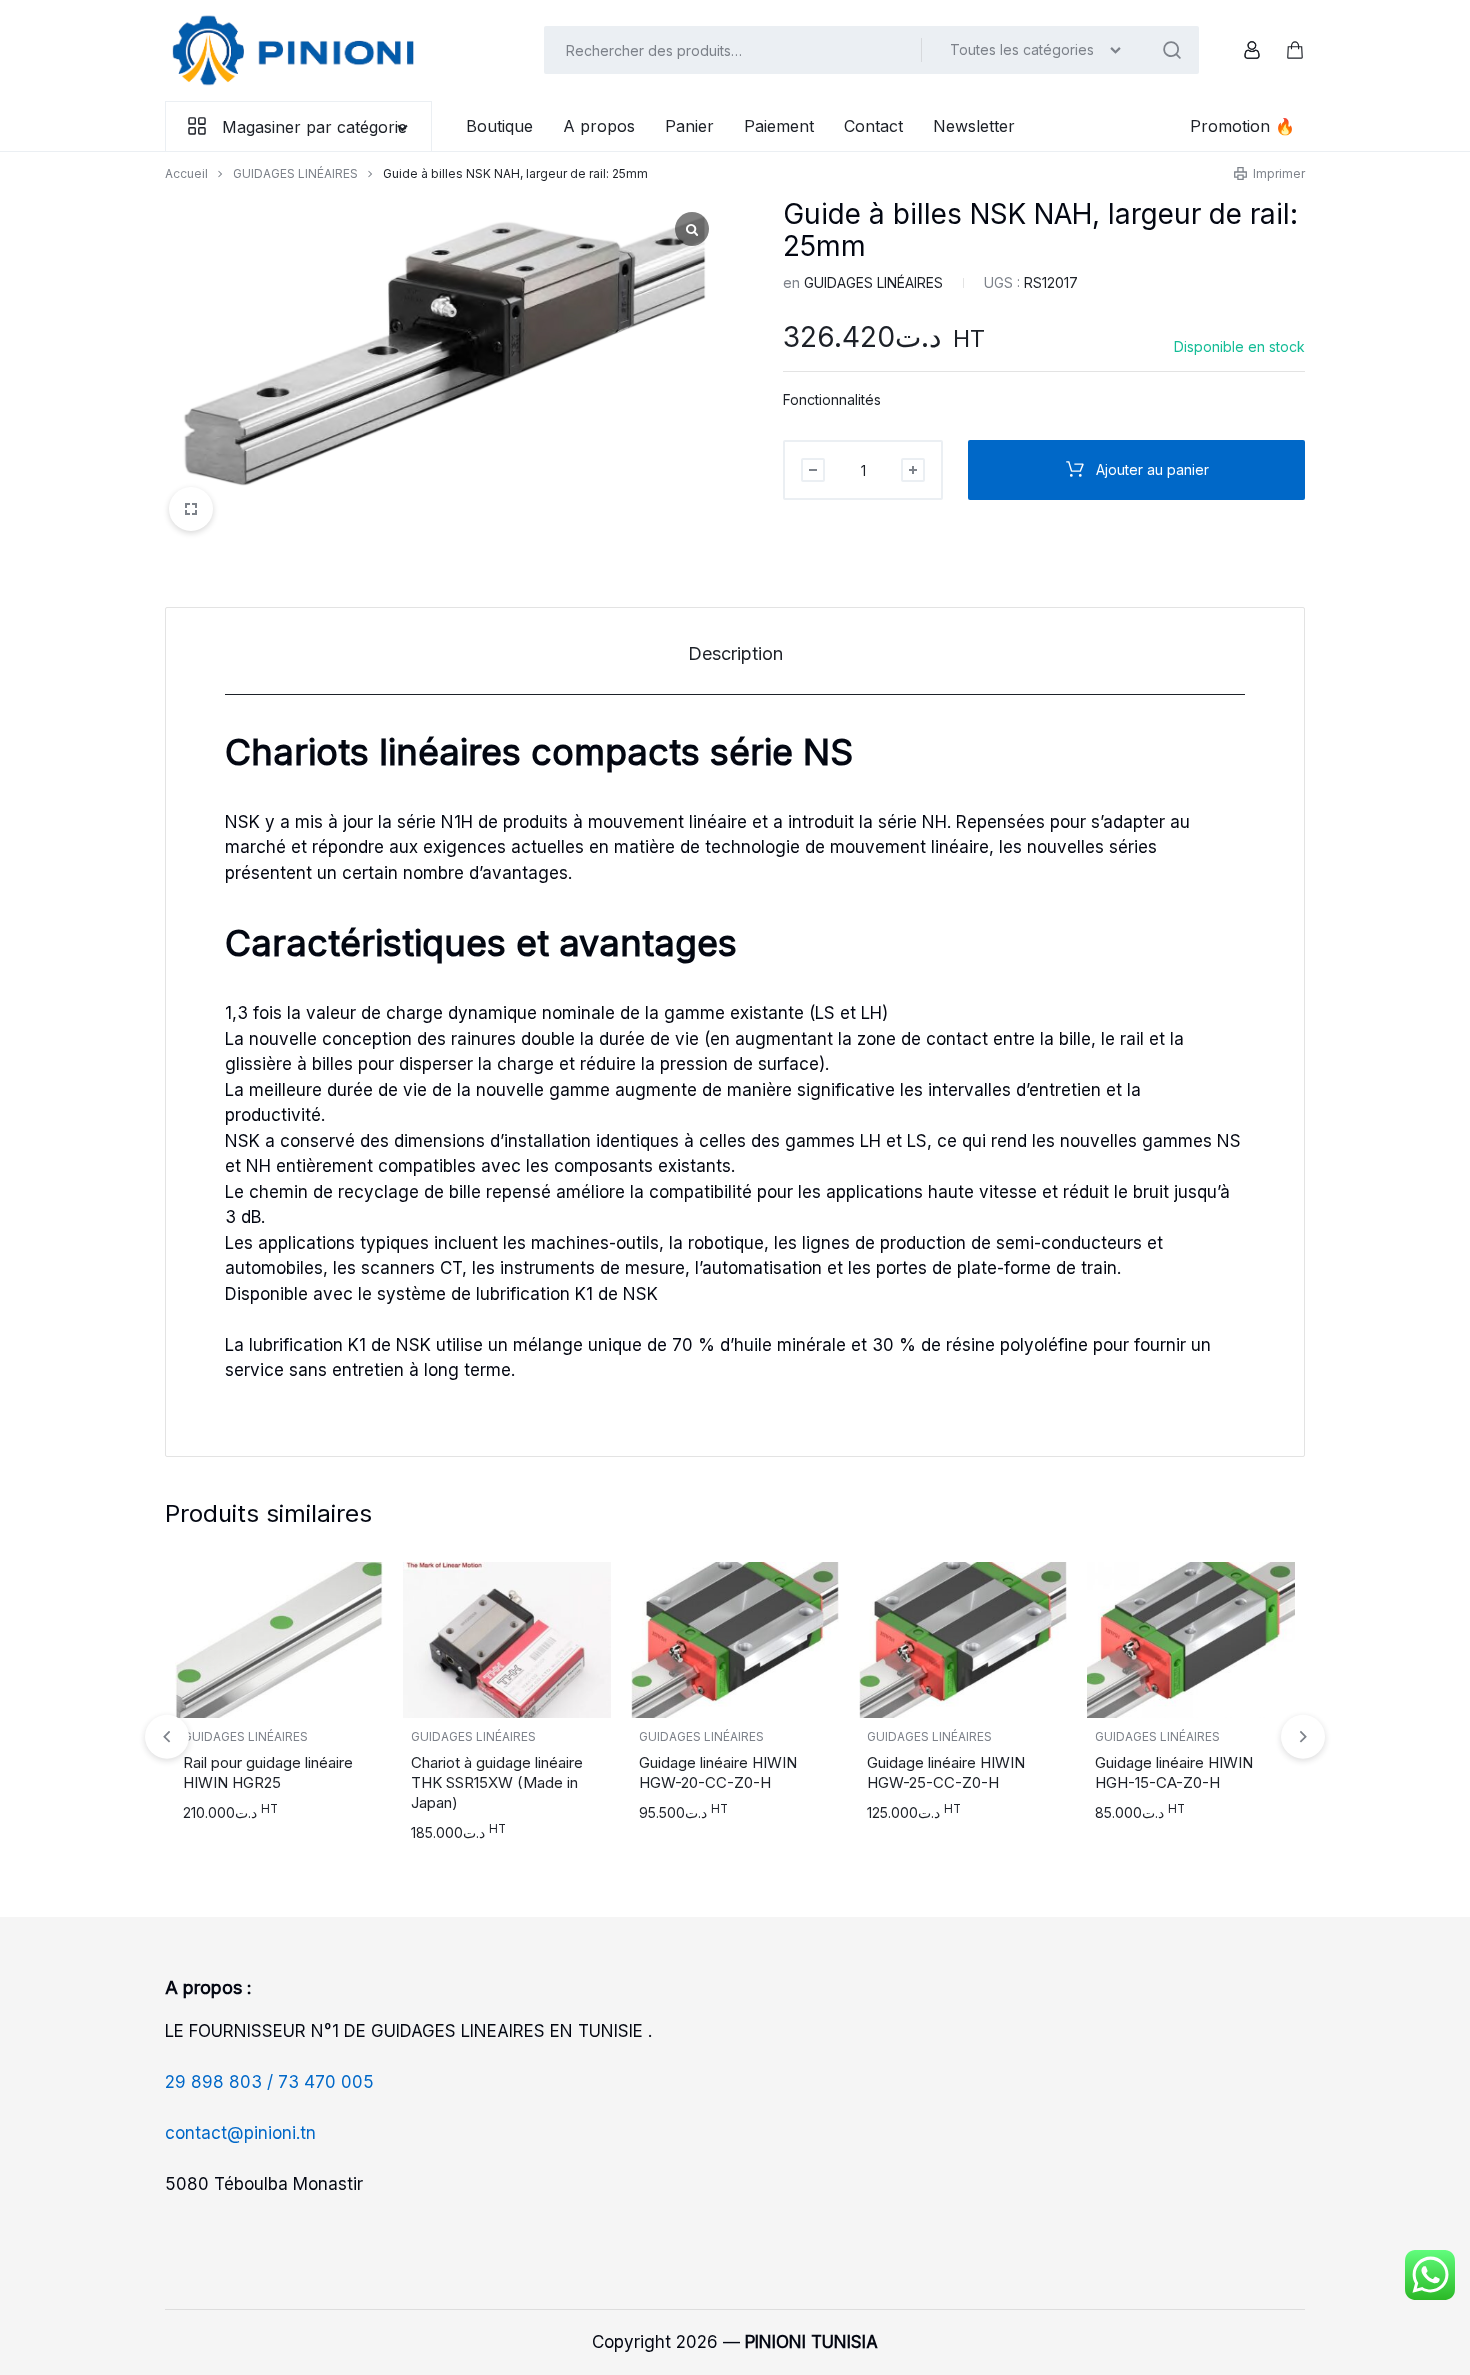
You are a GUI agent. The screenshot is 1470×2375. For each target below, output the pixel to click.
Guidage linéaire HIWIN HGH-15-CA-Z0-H (1174, 1772)
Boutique (499, 126)
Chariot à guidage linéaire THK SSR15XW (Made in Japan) (497, 1782)
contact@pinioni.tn (240, 2133)
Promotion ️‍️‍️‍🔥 (1242, 126)
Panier (689, 126)
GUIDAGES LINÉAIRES (295, 173)
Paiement (779, 126)
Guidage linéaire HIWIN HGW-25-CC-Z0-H (946, 1772)
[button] (1303, 1737)
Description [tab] (735, 653)
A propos (599, 126)
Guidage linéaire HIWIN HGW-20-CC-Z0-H (718, 1772)
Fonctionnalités (832, 399)
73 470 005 (326, 2082)
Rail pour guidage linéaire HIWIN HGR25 (268, 1772)
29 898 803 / (221, 2082)
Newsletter (974, 126)
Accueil (186, 173)
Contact (873, 126)
